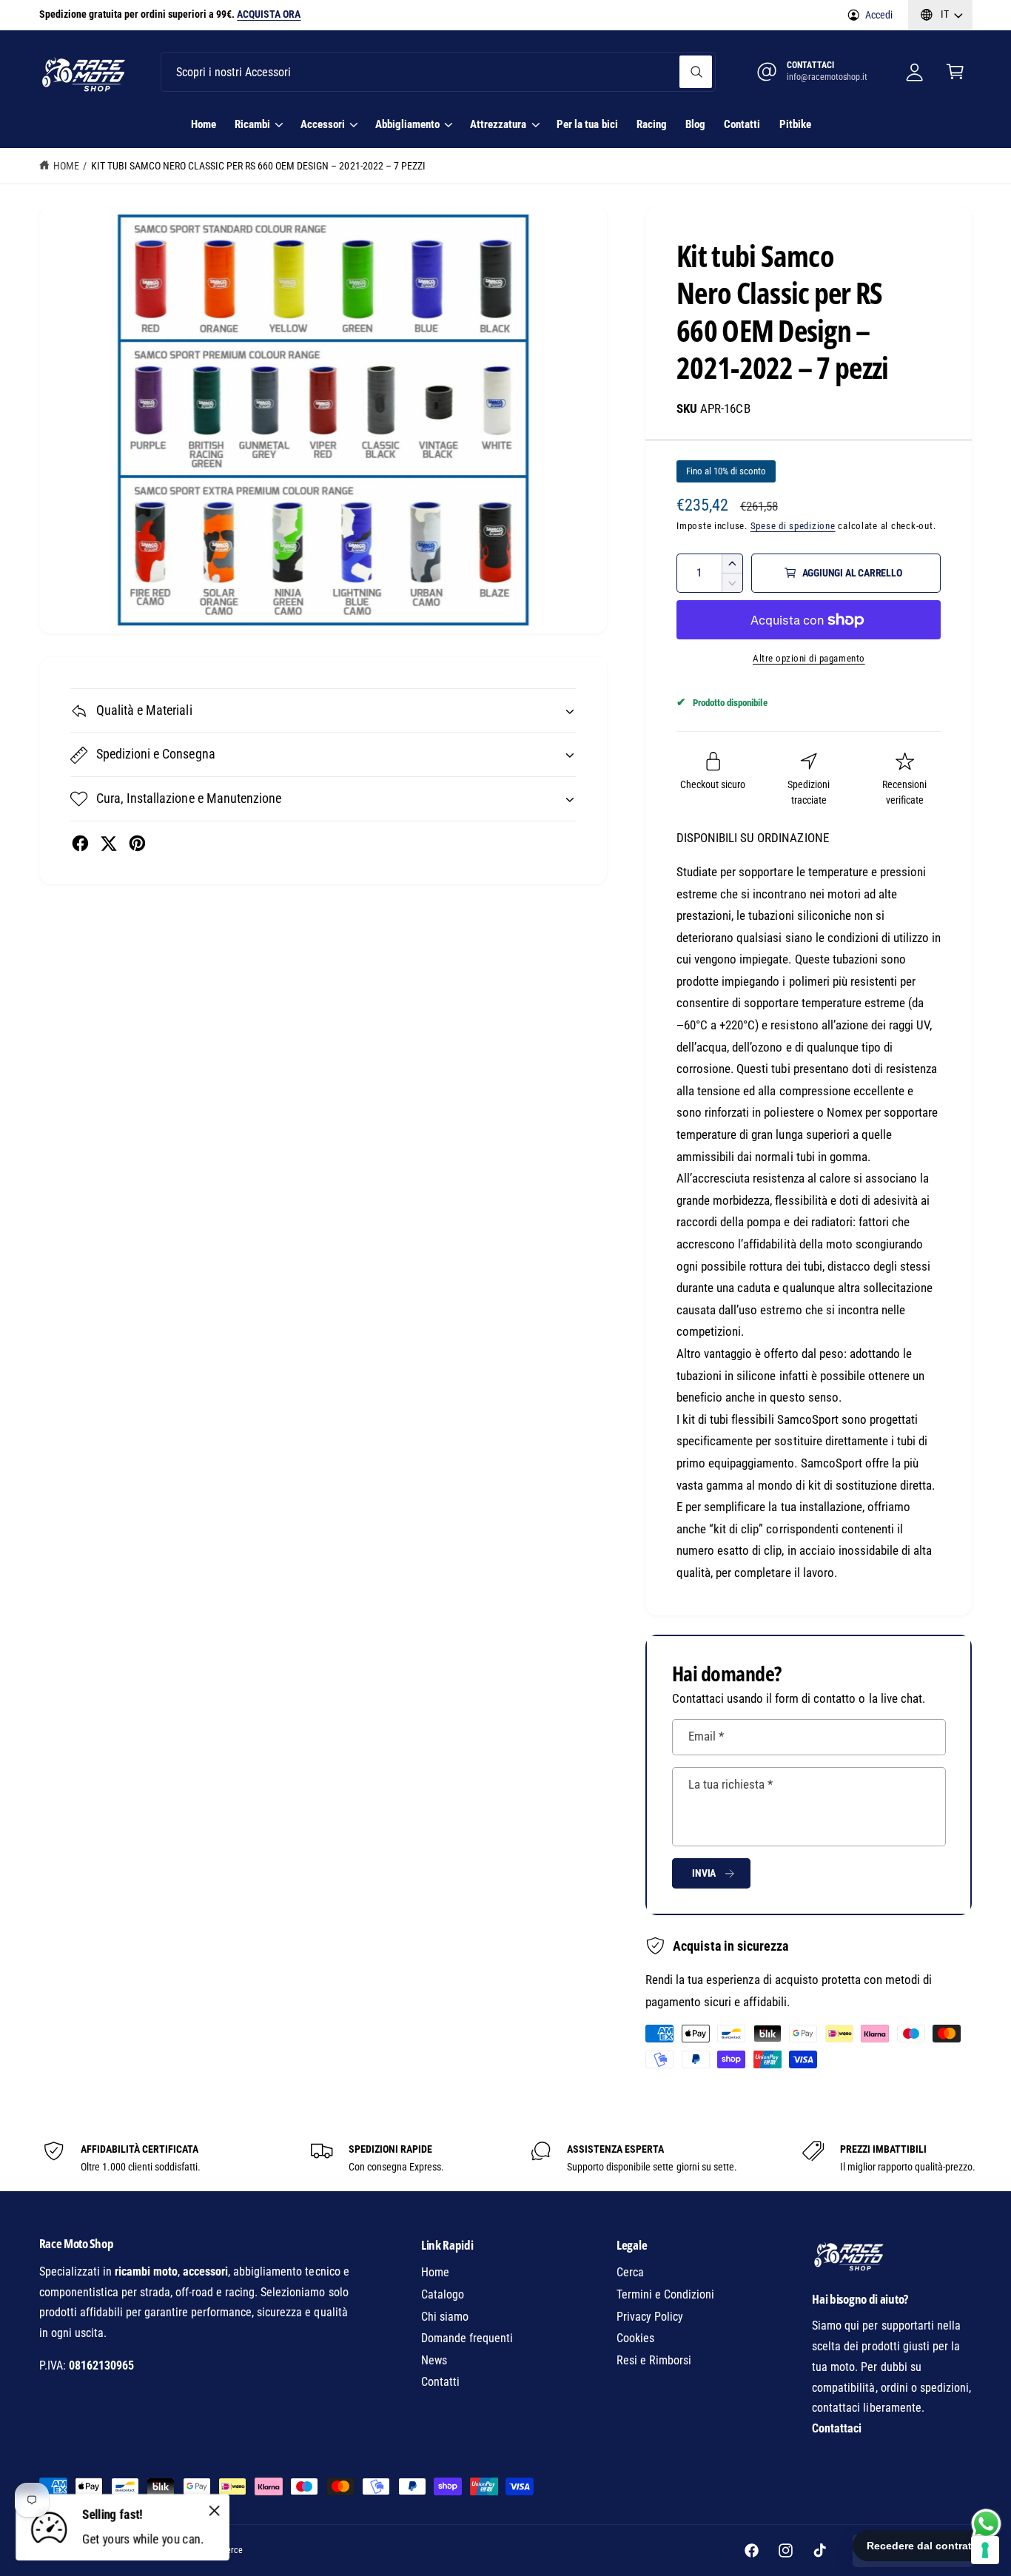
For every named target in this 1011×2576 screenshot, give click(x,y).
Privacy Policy (650, 2317)
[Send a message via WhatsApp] (986, 2524)
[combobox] (438, 72)
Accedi (879, 15)
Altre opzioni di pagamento (809, 658)
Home (66, 166)
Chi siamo (445, 2317)
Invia (704, 1873)
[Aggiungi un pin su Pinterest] (137, 843)
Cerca (630, 2272)
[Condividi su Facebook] (80, 843)
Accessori (323, 124)
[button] (955, 72)
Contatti (440, 2382)
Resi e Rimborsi (654, 2360)
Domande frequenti (467, 2338)
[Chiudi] (215, 2510)
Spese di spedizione (793, 526)
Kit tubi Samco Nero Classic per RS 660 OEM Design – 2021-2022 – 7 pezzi (258, 166)
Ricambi (252, 124)
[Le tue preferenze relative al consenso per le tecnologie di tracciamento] (985, 2550)
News (434, 2360)
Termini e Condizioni (665, 2294)
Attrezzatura (498, 124)
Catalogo (443, 2294)
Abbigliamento (407, 124)
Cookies (635, 2338)
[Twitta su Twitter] (108, 843)
